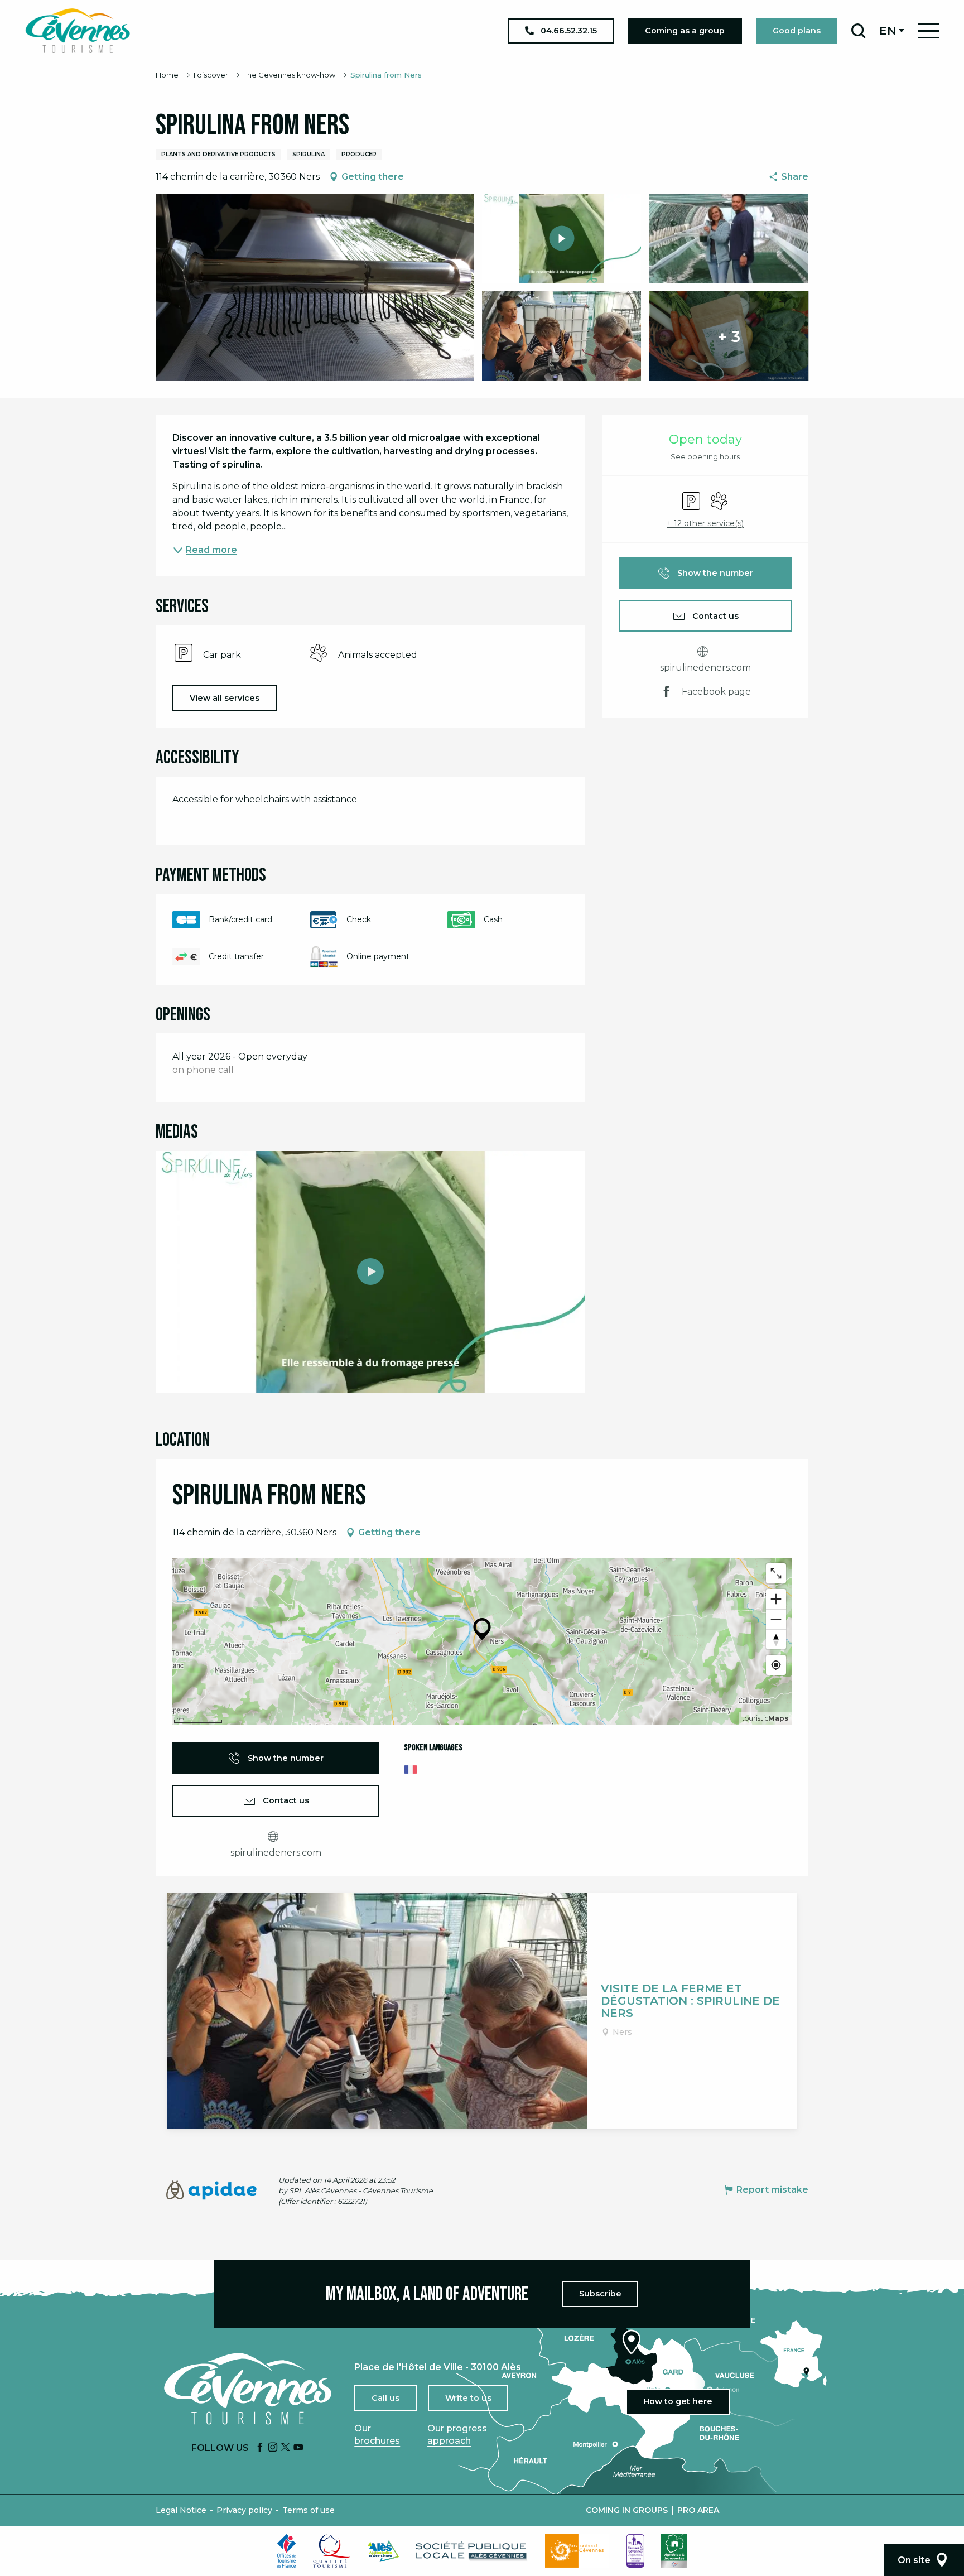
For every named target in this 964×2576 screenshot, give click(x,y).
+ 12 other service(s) (705, 523)
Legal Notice (181, 2510)
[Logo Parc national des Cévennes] (577, 2551)
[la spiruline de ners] (370, 1272)
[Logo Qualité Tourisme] (332, 2551)
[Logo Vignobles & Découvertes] (674, 2551)
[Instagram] (273, 2448)
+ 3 (729, 336)
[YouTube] (298, 2448)
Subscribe (600, 2294)
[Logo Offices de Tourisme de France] (287, 2551)
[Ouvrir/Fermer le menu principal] (928, 31)
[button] (858, 31)
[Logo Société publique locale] (472, 2551)
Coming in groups (627, 2510)
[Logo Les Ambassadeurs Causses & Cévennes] (635, 2551)
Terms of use (309, 2510)
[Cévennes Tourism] (78, 31)
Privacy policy (244, 2510)
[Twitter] (286, 2448)
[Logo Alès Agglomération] (383, 2551)
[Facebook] (260, 2448)
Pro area (698, 2510)
